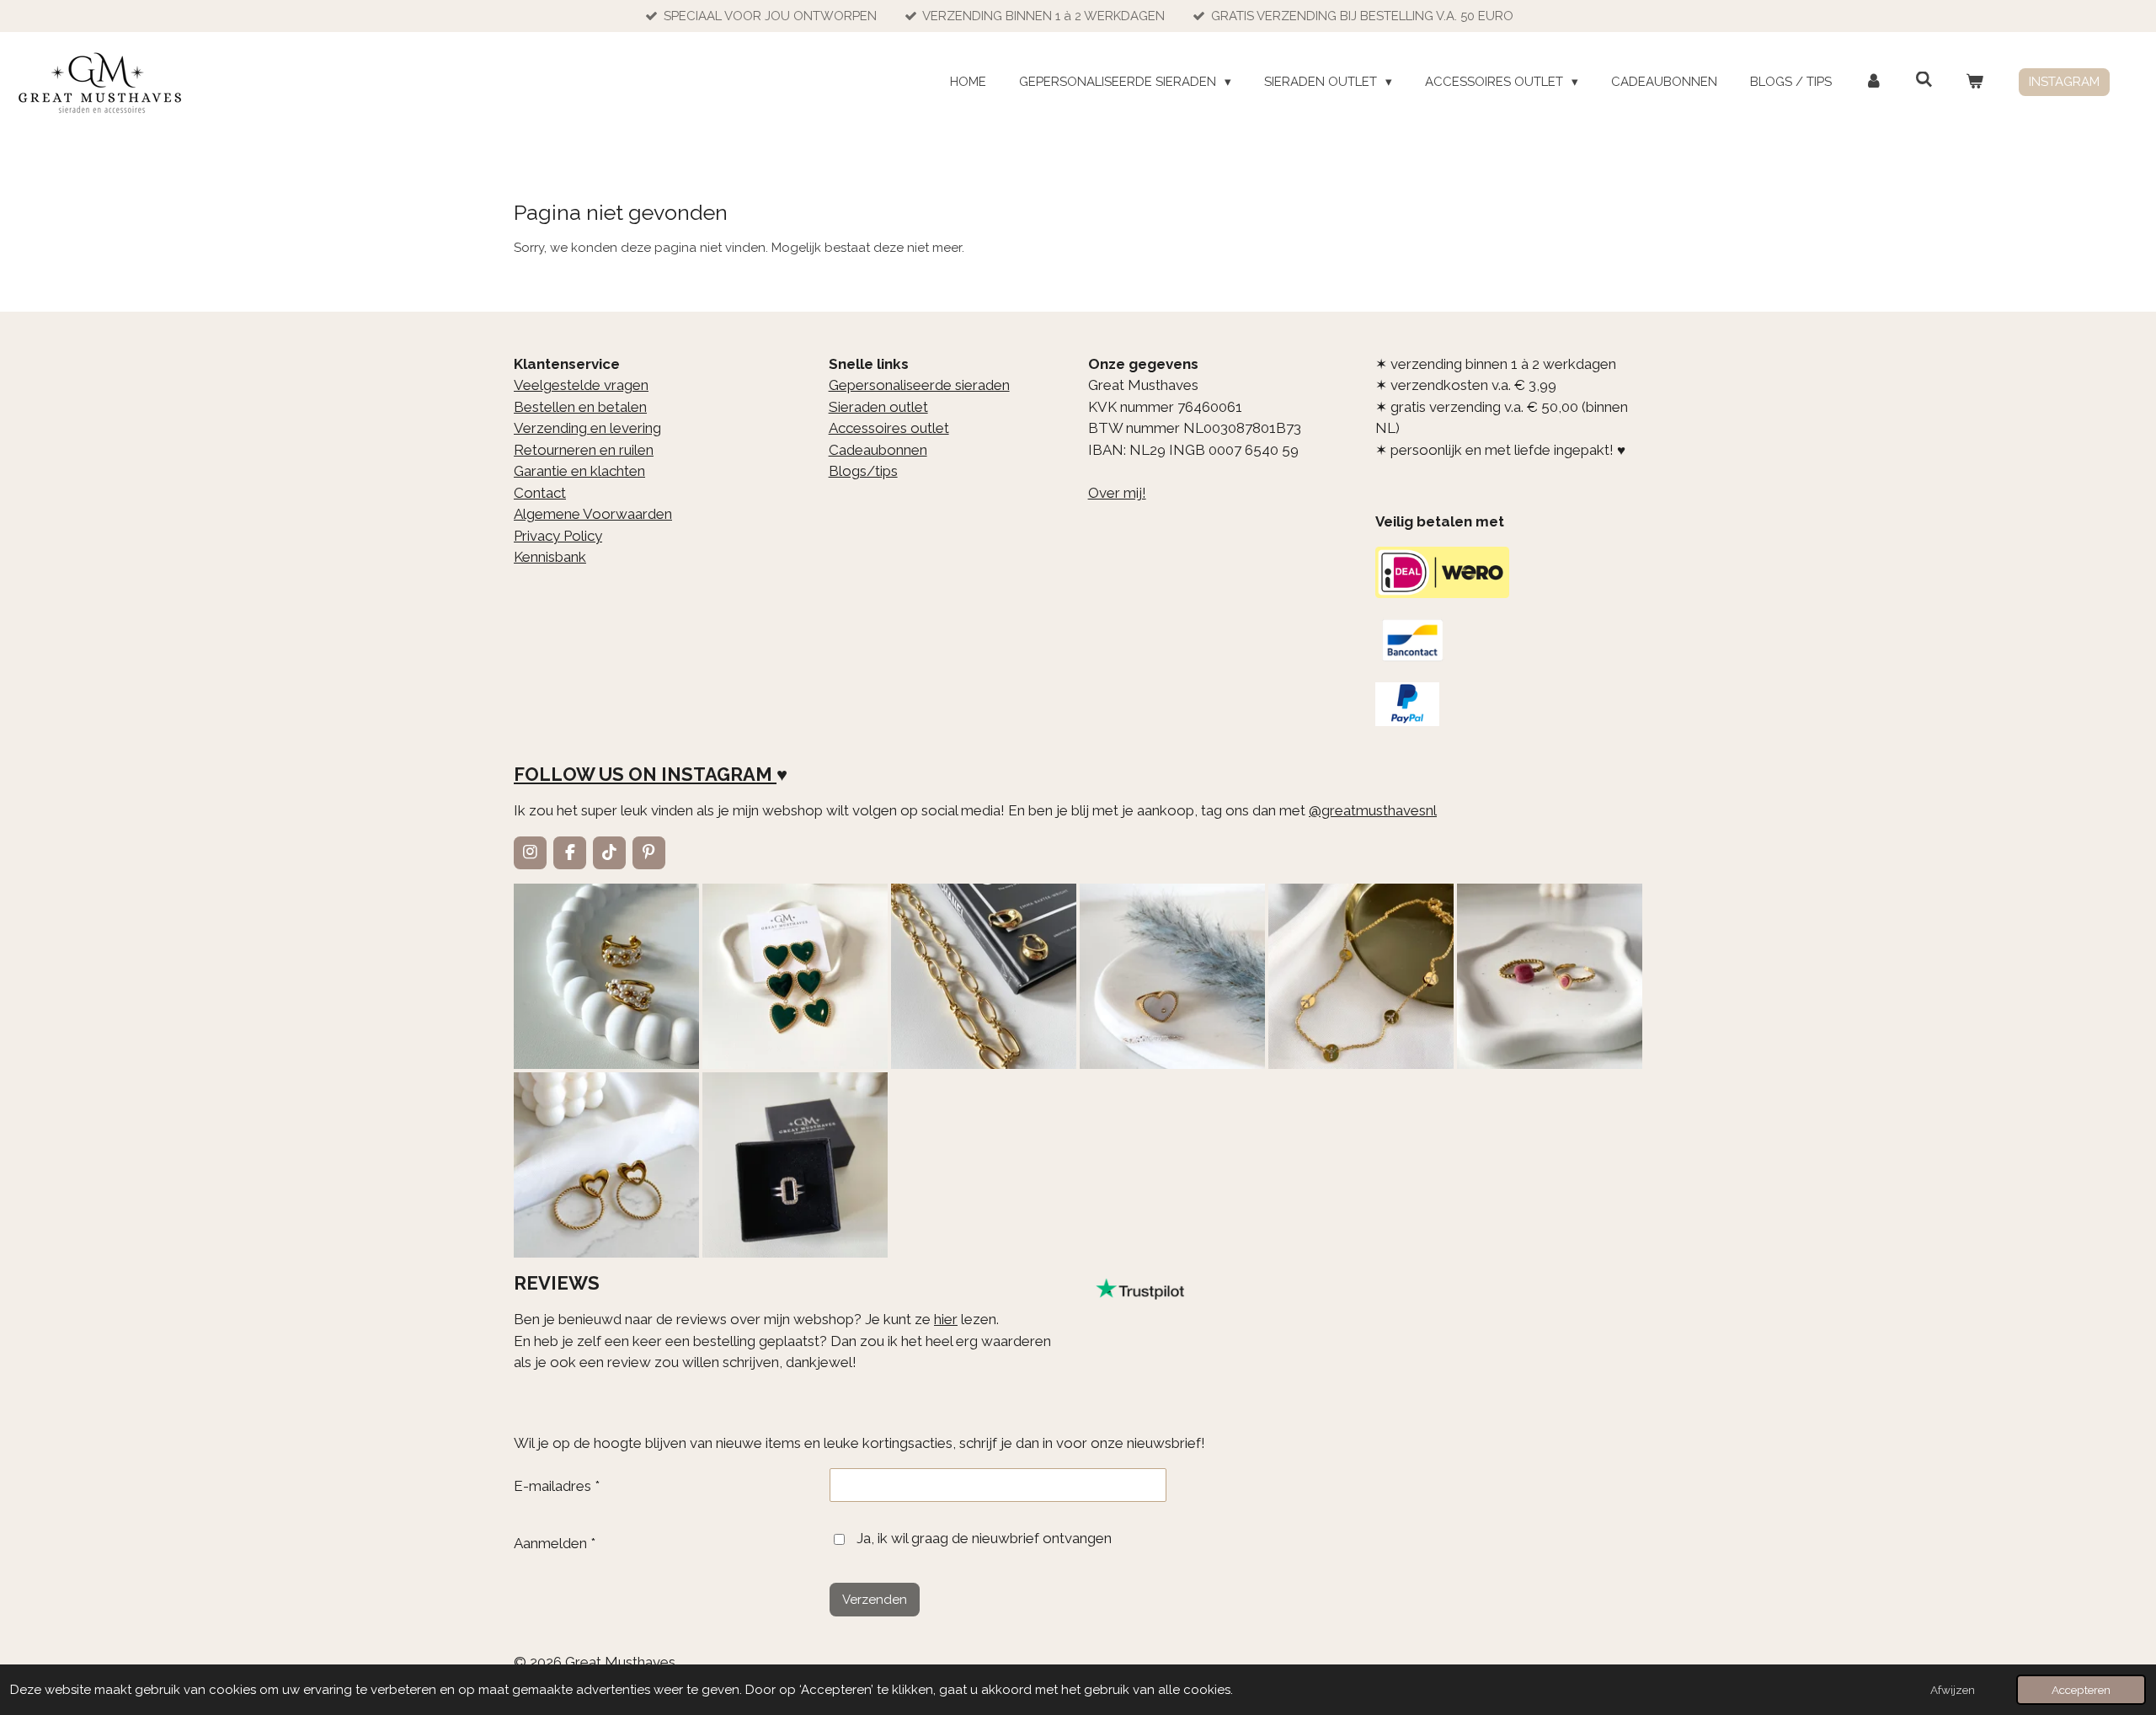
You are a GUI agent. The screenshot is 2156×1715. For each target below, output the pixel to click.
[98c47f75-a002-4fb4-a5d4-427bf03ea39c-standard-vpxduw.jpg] (795, 1165)
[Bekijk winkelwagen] (1975, 82)
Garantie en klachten (579, 471)
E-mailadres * (557, 1486)
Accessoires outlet (889, 428)
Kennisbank (550, 557)
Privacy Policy (558, 536)
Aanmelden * (555, 1543)
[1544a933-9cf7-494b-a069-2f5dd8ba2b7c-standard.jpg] (1361, 976)
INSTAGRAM (717, 774)
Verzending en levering (587, 428)
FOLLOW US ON (585, 774)
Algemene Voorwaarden (593, 514)
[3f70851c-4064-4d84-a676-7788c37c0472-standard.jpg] (606, 1165)
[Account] (1873, 82)
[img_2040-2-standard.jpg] (795, 976)
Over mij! (1117, 493)
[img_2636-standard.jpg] (984, 976)
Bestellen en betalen (580, 407)
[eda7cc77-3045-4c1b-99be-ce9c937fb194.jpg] (1172, 976)
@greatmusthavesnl (1373, 810)
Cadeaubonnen (878, 450)
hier (946, 1319)
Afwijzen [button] (1953, 1690)
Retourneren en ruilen (584, 450)
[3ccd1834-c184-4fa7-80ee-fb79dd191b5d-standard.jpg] (606, 976)
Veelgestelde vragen (581, 385)
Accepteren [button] (2081, 1690)
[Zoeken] (1924, 80)
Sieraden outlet (878, 407)
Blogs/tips (863, 471)
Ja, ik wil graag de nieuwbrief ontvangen (984, 1538)
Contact (540, 493)
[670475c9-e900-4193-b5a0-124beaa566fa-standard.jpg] (1550, 976)
